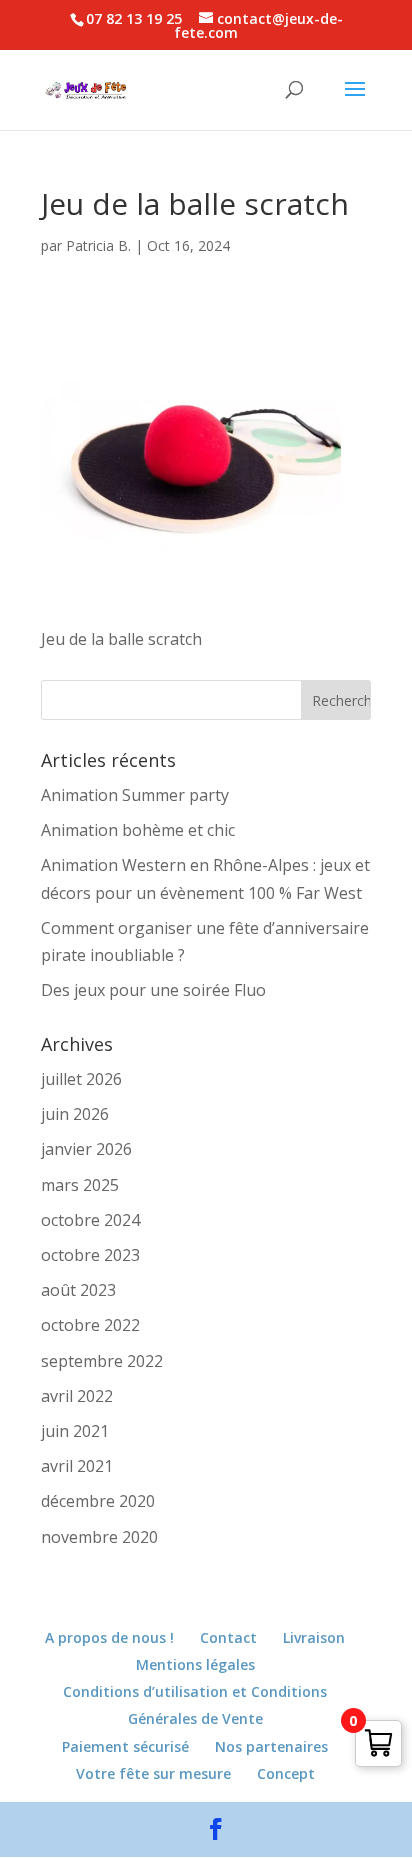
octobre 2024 (90, 1220)
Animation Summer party (135, 795)
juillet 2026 (81, 1079)
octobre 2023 (90, 1255)
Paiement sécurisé (125, 1746)
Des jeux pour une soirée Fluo (153, 990)
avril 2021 (77, 1466)
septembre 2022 (102, 1361)
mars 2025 (80, 1185)
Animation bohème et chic (138, 830)
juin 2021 (75, 1431)
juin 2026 (75, 1114)
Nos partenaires (271, 1746)
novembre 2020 (99, 1537)
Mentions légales (195, 1664)
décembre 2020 (98, 1501)
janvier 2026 (86, 1149)
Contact (228, 1637)
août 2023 (78, 1290)
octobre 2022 (90, 1325)
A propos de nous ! (109, 1637)
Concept (286, 1773)
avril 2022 (77, 1396)
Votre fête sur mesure (153, 1773)
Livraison (314, 1637)
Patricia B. (98, 245)
